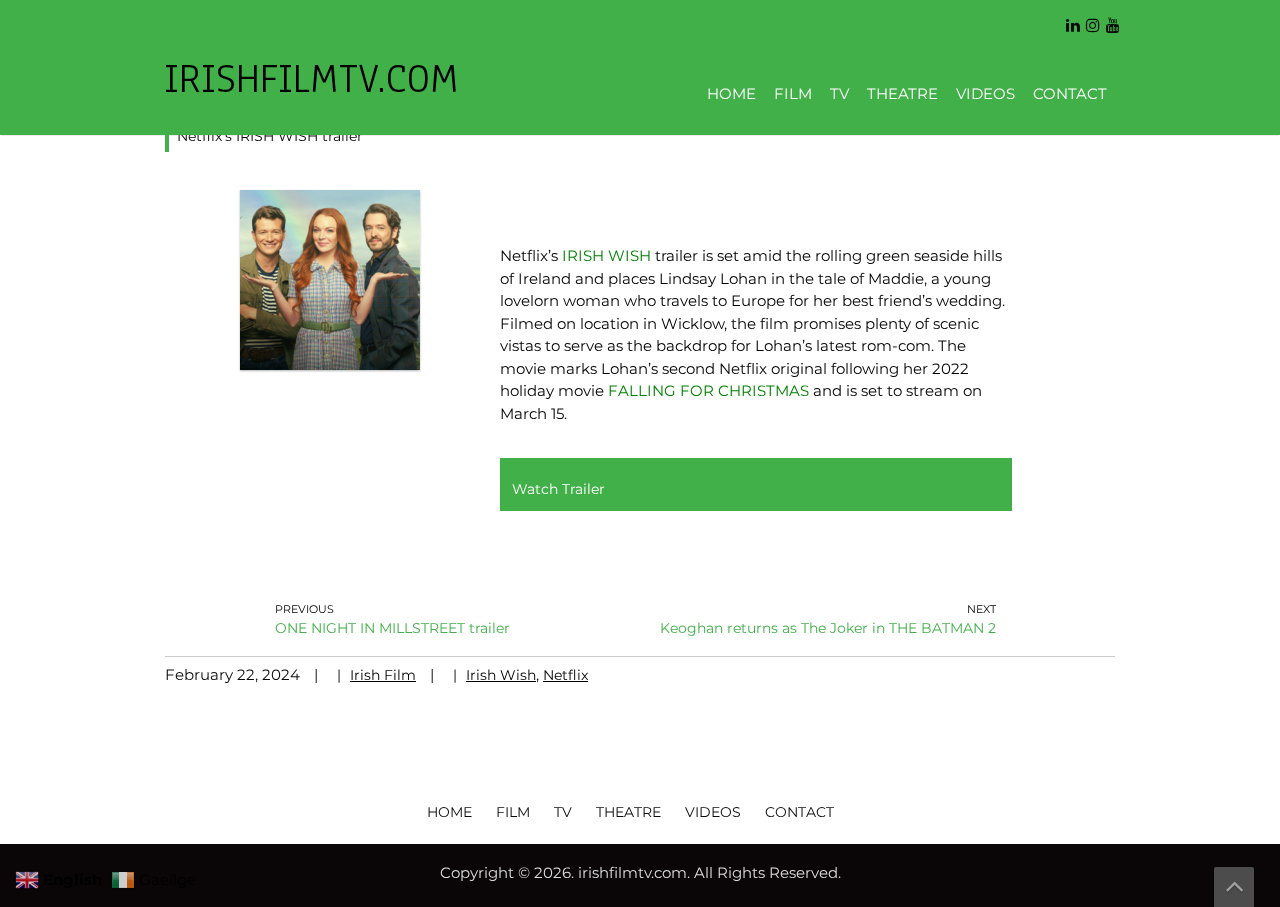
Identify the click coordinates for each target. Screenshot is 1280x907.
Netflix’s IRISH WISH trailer (270, 136)
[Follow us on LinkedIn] (1073, 18)
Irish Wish (501, 675)
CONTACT (1070, 93)
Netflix (565, 675)
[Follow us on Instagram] (1093, 18)
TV (839, 93)
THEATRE (902, 93)
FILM (793, 93)
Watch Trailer (558, 489)
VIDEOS (985, 93)
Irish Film (383, 675)
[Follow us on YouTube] (1113, 18)
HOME (731, 93)
